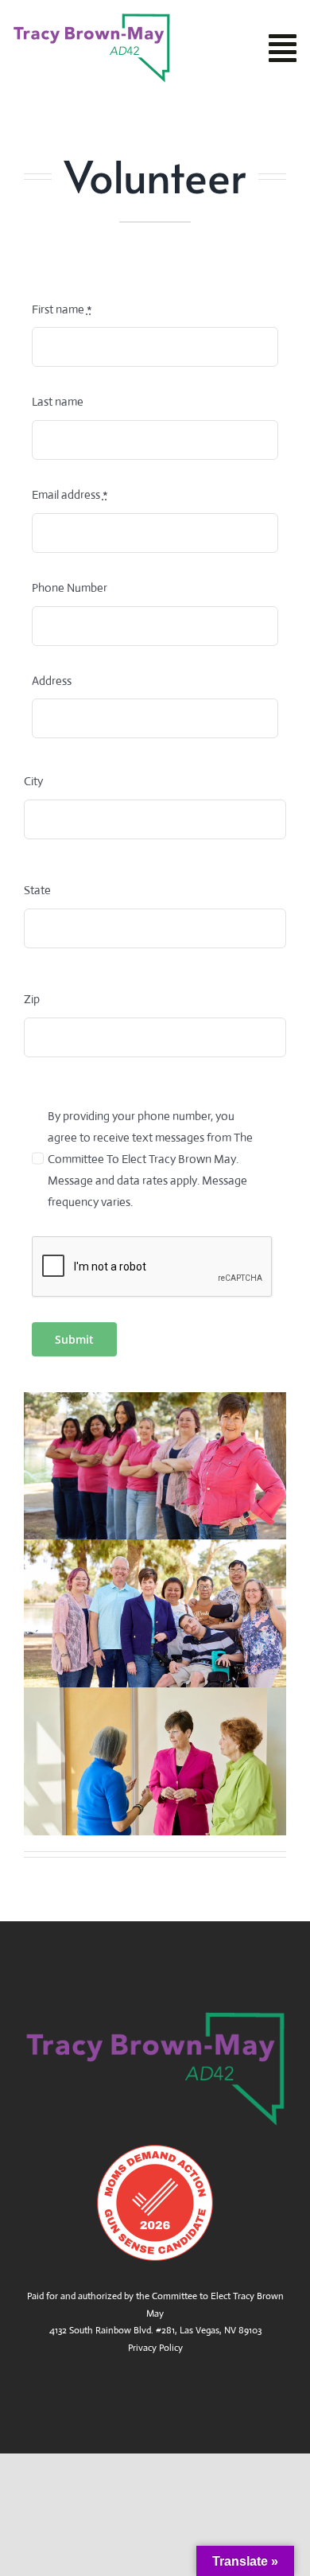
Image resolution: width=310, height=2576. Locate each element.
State (37, 890)
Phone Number (70, 588)
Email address (70, 494)
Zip (32, 999)
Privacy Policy (155, 2348)
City (33, 781)
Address (52, 681)
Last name (58, 401)
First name (62, 309)
